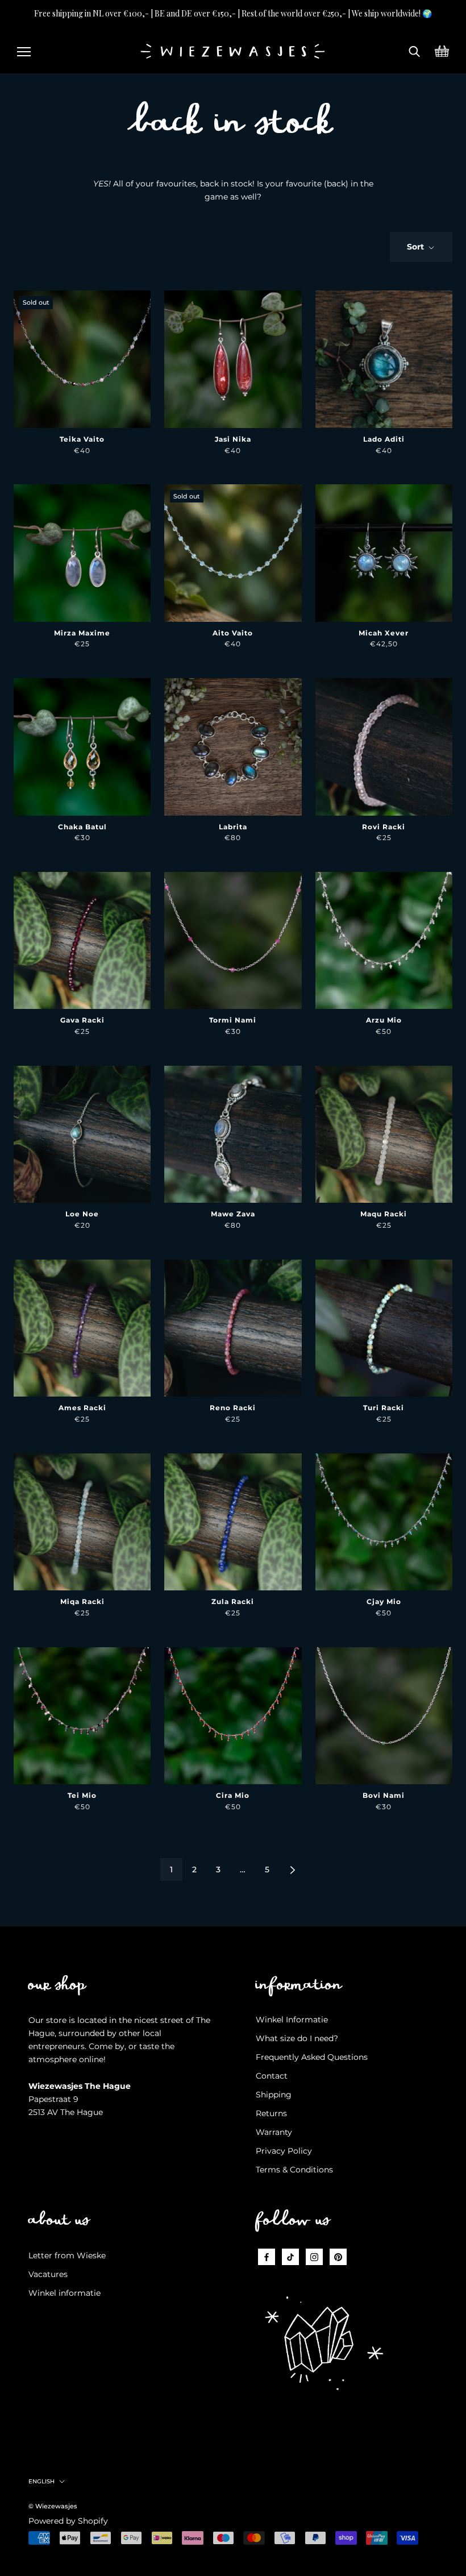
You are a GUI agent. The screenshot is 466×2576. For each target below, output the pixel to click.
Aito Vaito (233, 633)
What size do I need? (297, 2038)
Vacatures (48, 2274)
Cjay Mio (384, 1601)
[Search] (415, 50)
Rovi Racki (384, 827)
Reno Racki (233, 1408)
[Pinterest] (338, 2257)
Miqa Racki (82, 1601)
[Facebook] (267, 2257)
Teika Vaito (82, 439)
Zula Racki (233, 1601)
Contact (272, 2076)
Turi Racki (384, 1408)
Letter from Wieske (67, 2255)
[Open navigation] (24, 50)
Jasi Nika (233, 439)
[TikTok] (290, 2257)
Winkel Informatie (292, 2020)
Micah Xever (384, 633)
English (41, 2481)
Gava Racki (82, 1020)
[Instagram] (314, 2257)
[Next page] (293, 1869)
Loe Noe (82, 1214)
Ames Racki (82, 1408)
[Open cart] (442, 50)
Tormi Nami (233, 1020)
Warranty (274, 2132)
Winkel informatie (65, 2293)
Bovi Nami (384, 1795)
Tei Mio (82, 1795)
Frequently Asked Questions (312, 2057)
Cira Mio (233, 1795)
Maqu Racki (384, 1214)
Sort (417, 247)
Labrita (233, 827)
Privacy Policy (284, 2151)
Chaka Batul (82, 827)
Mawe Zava (233, 1214)
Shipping (274, 2095)
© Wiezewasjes (53, 2506)
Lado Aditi (384, 439)
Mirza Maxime (82, 633)
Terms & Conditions (294, 2170)
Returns (271, 2113)
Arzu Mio (384, 1020)
